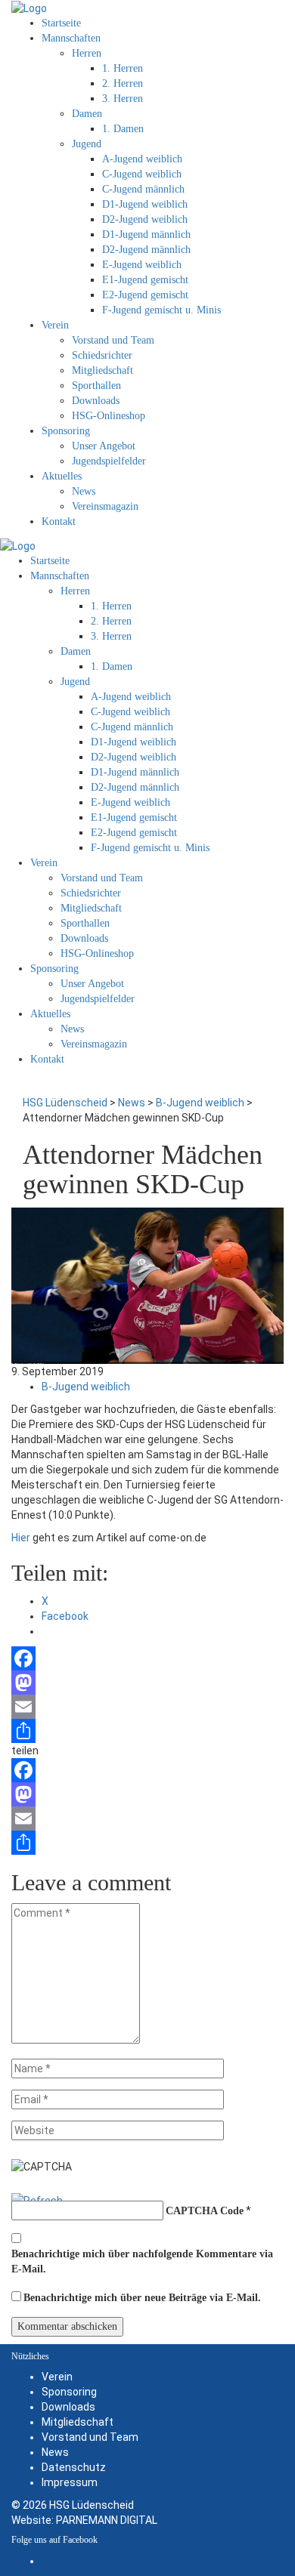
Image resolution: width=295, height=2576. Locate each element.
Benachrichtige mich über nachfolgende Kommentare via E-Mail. (142, 2261)
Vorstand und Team (90, 2437)
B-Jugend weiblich (86, 1387)
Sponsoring (69, 2392)
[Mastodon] (147, 1683)
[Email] (147, 1707)
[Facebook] (147, 1658)
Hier (21, 1538)
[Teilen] (147, 1731)
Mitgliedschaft (78, 2422)
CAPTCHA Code (205, 2211)
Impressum (70, 2482)
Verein (57, 2377)
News (55, 2452)
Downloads (68, 2407)
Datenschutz (74, 2467)
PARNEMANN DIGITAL (107, 2520)
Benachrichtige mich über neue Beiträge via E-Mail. (142, 2298)
